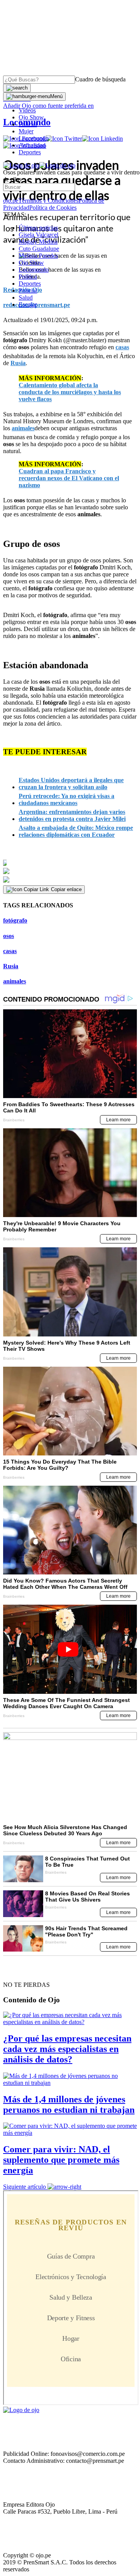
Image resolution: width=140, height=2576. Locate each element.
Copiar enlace (66, 889)
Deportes (30, 152)
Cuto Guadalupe (39, 249)
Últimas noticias (38, 228)
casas (10, 951)
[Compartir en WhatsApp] (70, 880)
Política (28, 277)
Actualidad (32, 145)
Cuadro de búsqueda (100, 79)
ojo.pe (11, 201)
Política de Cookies (53, 208)
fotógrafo (15, 920)
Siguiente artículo (24, 2187)
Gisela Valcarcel (38, 235)
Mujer (26, 131)
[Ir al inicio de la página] (21, 1971)
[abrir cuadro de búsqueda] (17, 88)
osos (9, 936)
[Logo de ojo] (21, 165)
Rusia (11, 966)
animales (15, 981)
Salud (26, 297)
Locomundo (34, 138)
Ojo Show (31, 117)
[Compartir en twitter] (70, 871)
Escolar (28, 304)
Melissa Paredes (38, 256)
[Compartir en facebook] (70, 863)
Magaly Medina (38, 242)
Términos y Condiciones (48, 201)
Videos (27, 110)
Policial (28, 124)
